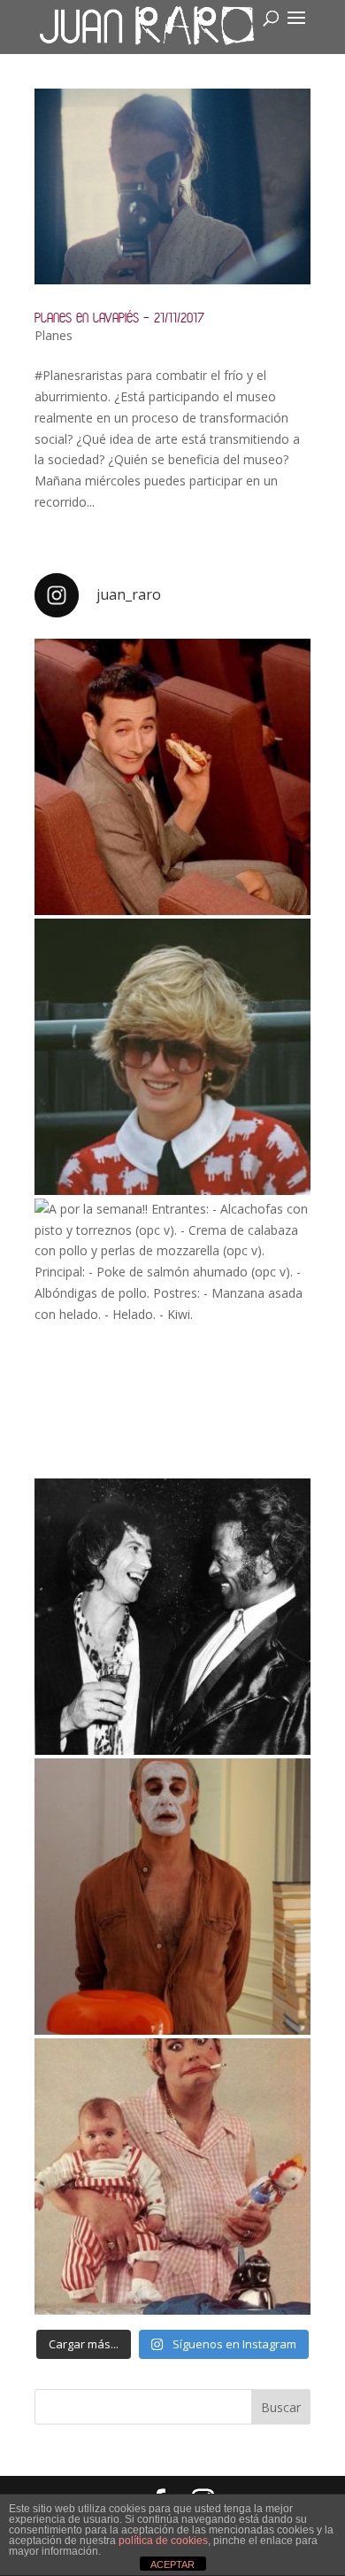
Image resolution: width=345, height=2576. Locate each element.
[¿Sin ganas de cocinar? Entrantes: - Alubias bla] (172, 2176)
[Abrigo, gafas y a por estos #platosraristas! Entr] (172, 1057)
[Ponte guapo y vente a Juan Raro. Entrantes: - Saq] (172, 1897)
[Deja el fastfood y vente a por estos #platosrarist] (172, 777)
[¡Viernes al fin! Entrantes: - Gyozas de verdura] (172, 1617)
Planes (54, 335)
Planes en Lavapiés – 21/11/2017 (119, 318)
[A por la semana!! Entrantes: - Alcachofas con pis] (172, 1337)
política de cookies (163, 2541)
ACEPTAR (172, 2564)
